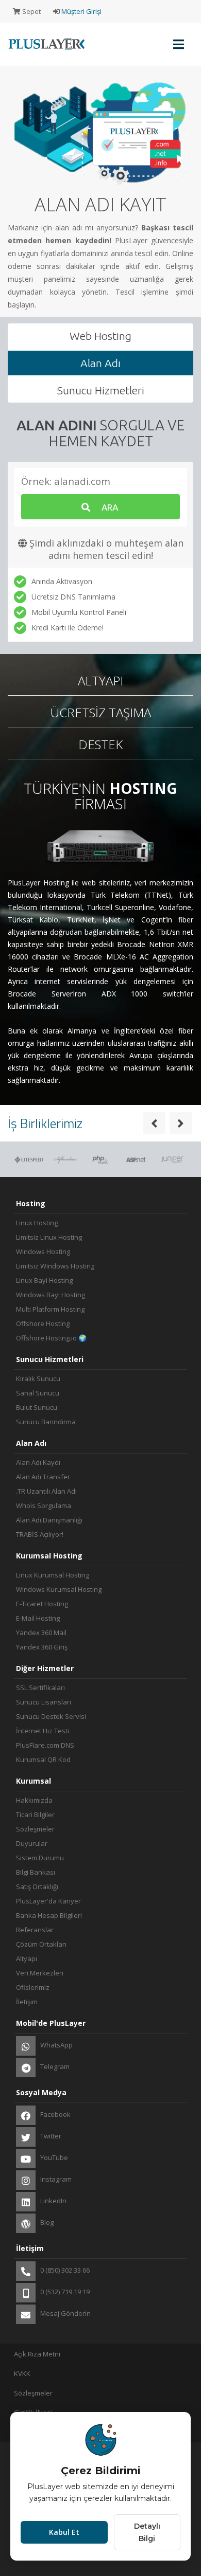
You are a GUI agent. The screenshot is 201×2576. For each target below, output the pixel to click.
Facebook (55, 2114)
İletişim (27, 2002)
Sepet (31, 11)
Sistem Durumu (40, 1858)
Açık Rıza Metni (37, 2354)
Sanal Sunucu (38, 1393)
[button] (154, 1123)
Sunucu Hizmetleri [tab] (101, 390)
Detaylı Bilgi (147, 2532)
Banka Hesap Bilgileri (49, 1915)
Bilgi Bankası (36, 1872)
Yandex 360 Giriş (42, 1647)
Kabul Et (64, 2532)
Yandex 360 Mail (41, 1632)
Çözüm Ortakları (41, 1944)
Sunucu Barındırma (46, 1422)
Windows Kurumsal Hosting (59, 1589)
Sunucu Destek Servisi (51, 1716)
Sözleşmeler (35, 1829)
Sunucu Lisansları (44, 1702)
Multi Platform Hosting (50, 1309)
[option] (100, 194)
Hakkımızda (34, 1800)
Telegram (54, 2066)
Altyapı (27, 1958)
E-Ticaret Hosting (42, 1604)
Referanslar (35, 1930)
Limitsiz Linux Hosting (49, 1237)
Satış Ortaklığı (37, 1886)
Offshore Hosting (43, 1323)
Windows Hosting (43, 1251)
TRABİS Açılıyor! (40, 1534)
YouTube (53, 2157)
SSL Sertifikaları (40, 1688)
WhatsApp (56, 2045)
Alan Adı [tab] (100, 363)
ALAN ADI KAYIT (100, 204)
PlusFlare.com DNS (45, 1745)
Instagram (55, 2179)
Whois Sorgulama (44, 1505)
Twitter (50, 2136)
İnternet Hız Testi (43, 1731)
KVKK (22, 2373)
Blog (46, 2222)
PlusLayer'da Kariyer (48, 1901)
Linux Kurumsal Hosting (53, 1575)
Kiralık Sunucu (38, 1378)
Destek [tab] (100, 744)
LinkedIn (53, 2201)
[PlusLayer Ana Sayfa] (44, 51)
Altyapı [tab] (100, 681)
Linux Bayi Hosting (44, 1280)
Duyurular (32, 1843)
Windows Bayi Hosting (51, 1295)
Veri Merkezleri (40, 1973)
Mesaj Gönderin (65, 2313)
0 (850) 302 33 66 (64, 2270)
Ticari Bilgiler (35, 1815)
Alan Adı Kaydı (38, 1462)
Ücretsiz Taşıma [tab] (101, 712)
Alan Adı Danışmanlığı (49, 1520)
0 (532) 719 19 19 (64, 2292)
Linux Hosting (37, 1223)
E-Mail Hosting (38, 1618)
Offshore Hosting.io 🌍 (51, 1338)
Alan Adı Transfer (43, 1477)
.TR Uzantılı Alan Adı (46, 1491)
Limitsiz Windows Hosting (55, 1266)
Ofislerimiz (33, 1987)
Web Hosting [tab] (100, 336)
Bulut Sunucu (37, 1407)
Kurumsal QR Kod (43, 1759)
